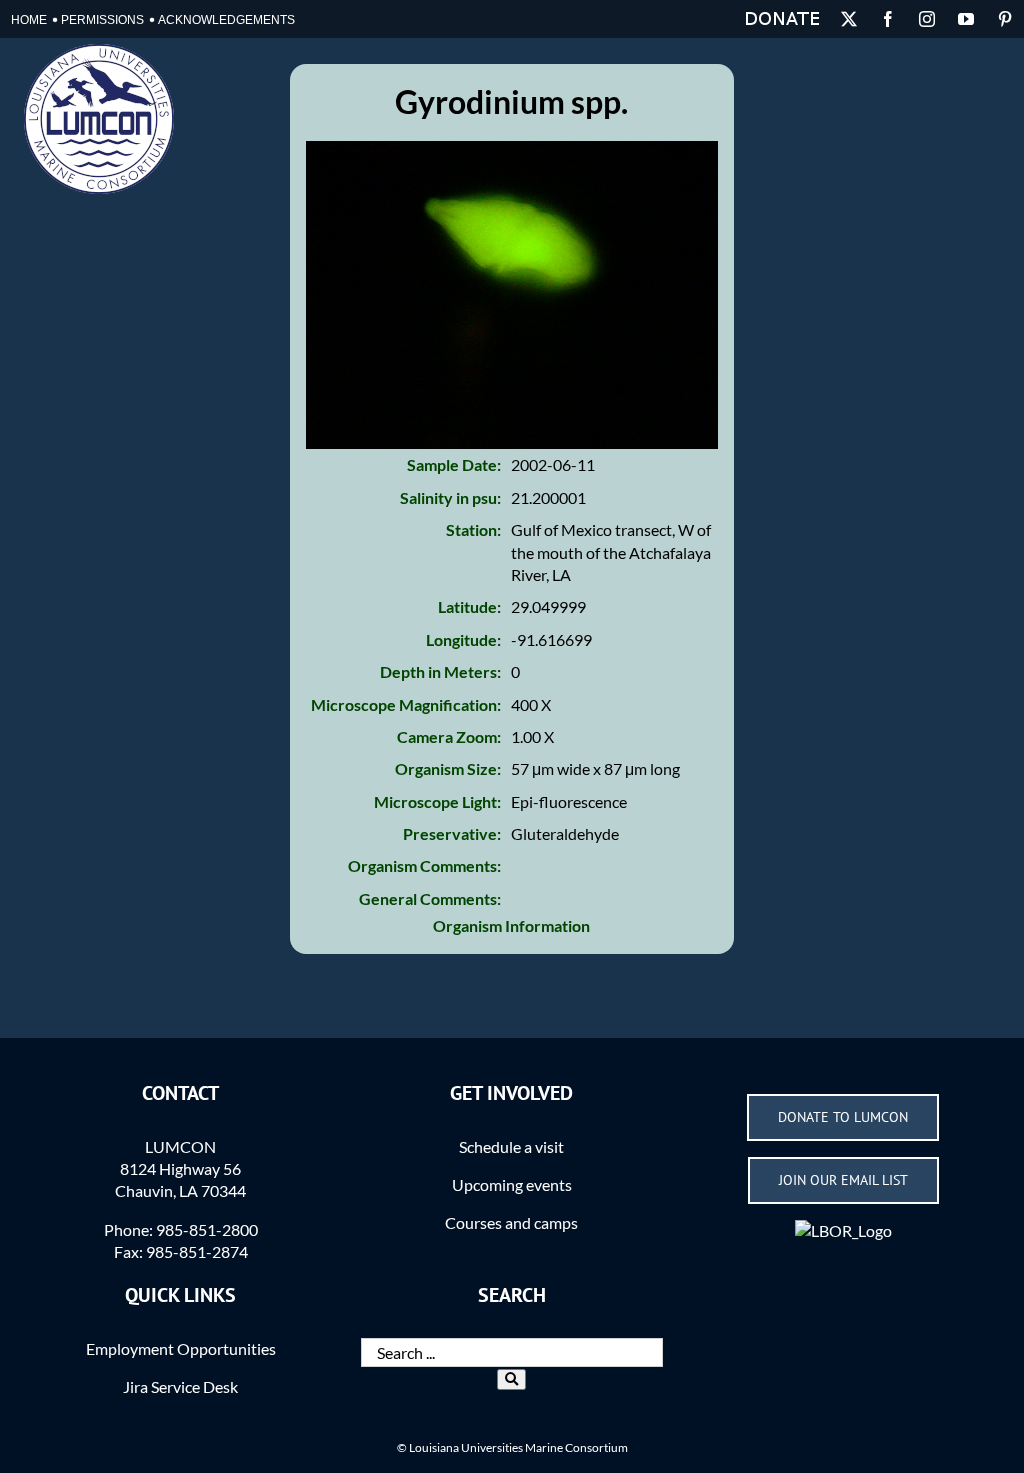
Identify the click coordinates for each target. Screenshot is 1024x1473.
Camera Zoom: (449, 736)
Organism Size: (448, 768)
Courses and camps (511, 1222)
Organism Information (511, 925)
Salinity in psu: (450, 497)
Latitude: (469, 606)
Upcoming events (512, 1184)
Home (29, 20)
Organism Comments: (424, 865)
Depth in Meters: (440, 671)
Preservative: (452, 833)
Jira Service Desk (180, 1386)
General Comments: (430, 898)
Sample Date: (454, 464)
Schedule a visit (511, 1146)
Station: (473, 529)
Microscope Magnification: (406, 704)
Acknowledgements (226, 20)
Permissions (102, 20)
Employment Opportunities (181, 1348)
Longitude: (463, 639)
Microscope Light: (437, 801)
